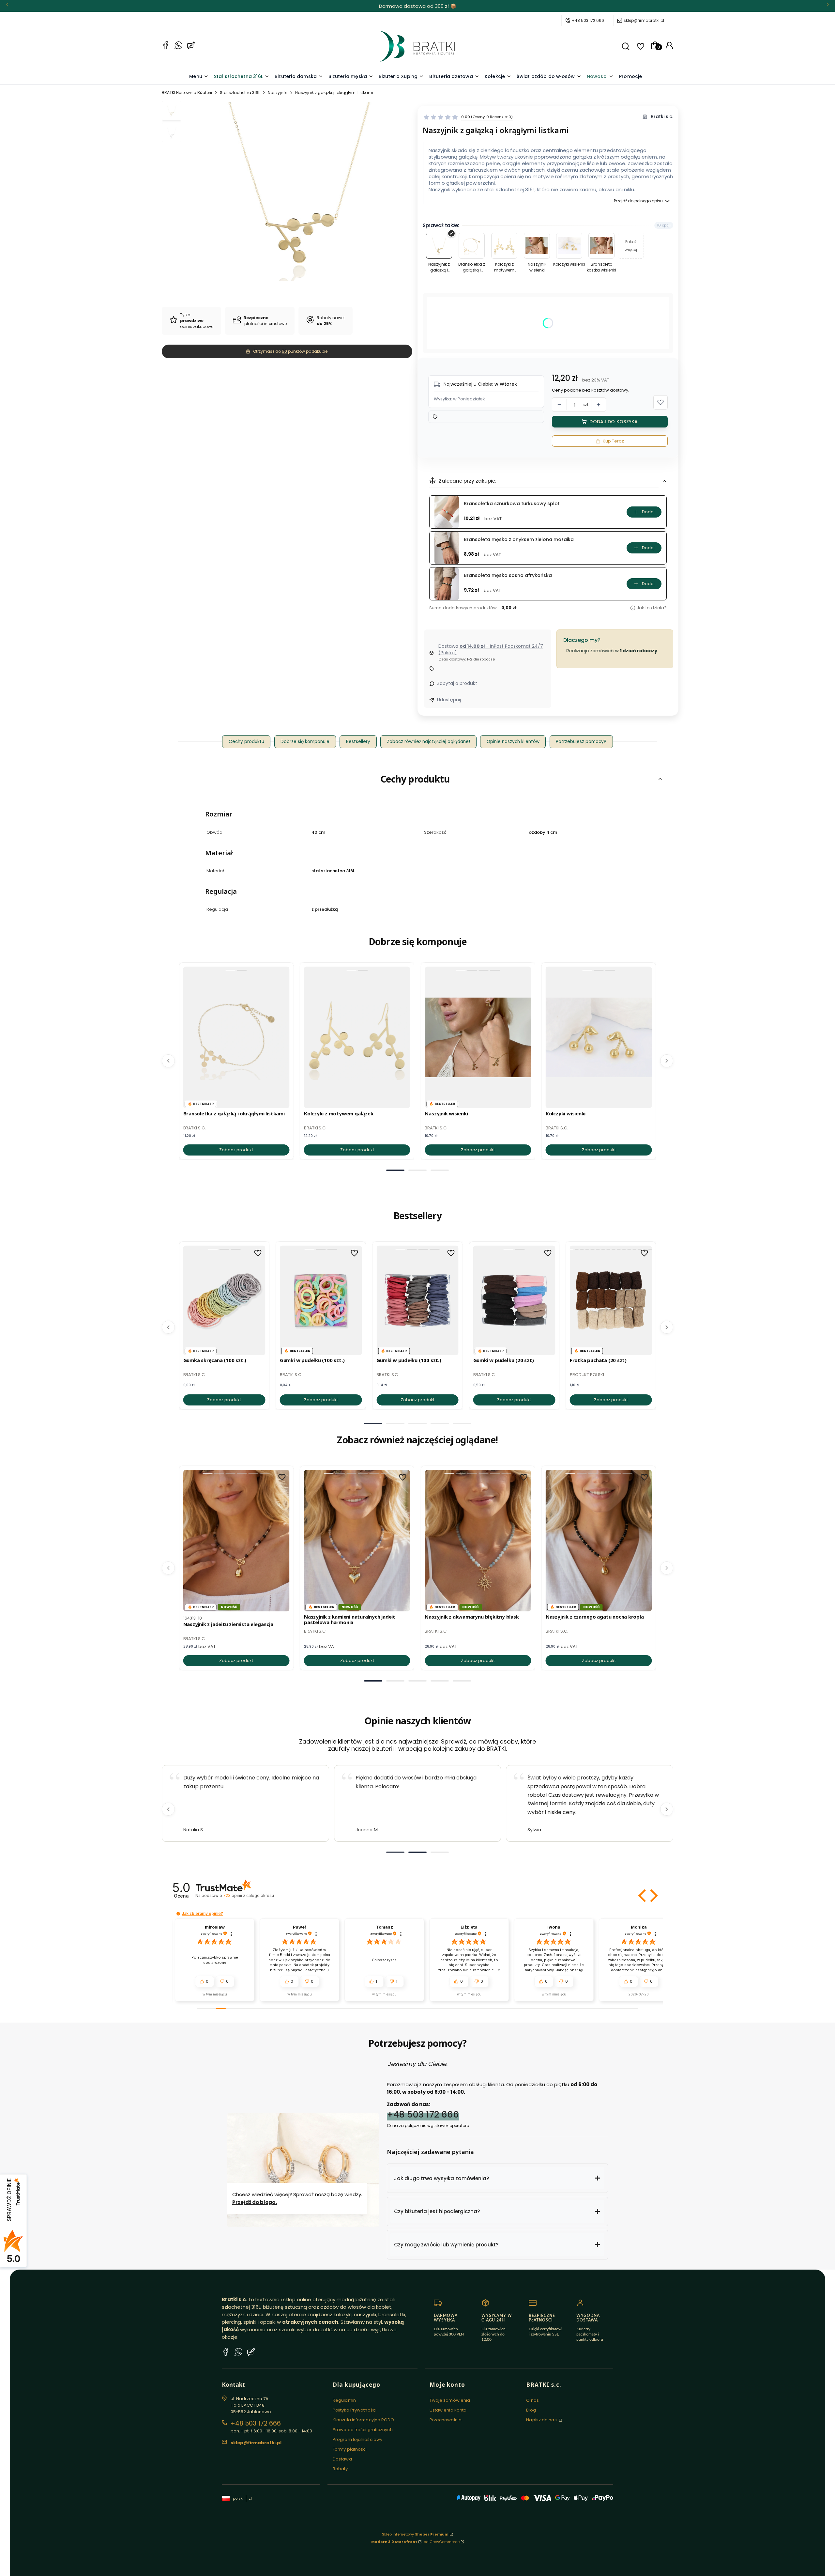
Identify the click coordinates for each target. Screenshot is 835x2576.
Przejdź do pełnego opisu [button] (638, 201)
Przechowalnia (446, 2420)
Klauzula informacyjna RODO (364, 2420)
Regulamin (344, 2400)
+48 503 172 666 (588, 20)
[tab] (395, 1170)
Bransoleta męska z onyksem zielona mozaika (519, 540)
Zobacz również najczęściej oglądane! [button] (428, 742)
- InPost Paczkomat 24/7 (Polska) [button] (491, 649)
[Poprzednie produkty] (168, 1061)
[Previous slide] (168, 1809)
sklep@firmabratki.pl (644, 20)
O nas (532, 2400)
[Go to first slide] (667, 1809)
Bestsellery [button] (358, 742)
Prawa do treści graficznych (363, 2430)
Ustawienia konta (448, 2410)
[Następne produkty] (667, 1061)
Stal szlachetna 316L (240, 93)
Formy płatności (350, 2449)
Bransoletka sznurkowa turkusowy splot (512, 504)
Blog (531, 2410)
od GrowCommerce (442, 2542)
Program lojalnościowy (357, 2439)
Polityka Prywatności (355, 2410)
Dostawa (342, 2459)
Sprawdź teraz (458, 6)
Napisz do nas (542, 2420)
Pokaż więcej (631, 246)
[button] (626, 46)
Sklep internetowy (415, 2534)
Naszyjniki (278, 93)
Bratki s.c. (662, 117)
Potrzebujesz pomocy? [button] (581, 742)
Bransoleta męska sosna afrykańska (508, 575)
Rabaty (340, 2469)
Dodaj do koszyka (614, 422)
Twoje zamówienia (450, 2400)
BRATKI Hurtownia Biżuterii (187, 93)
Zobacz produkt (236, 1150)
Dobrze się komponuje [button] (305, 742)
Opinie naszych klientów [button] (513, 742)
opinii (248, 1895)
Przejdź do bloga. (255, 2202)
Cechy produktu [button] (246, 742)
